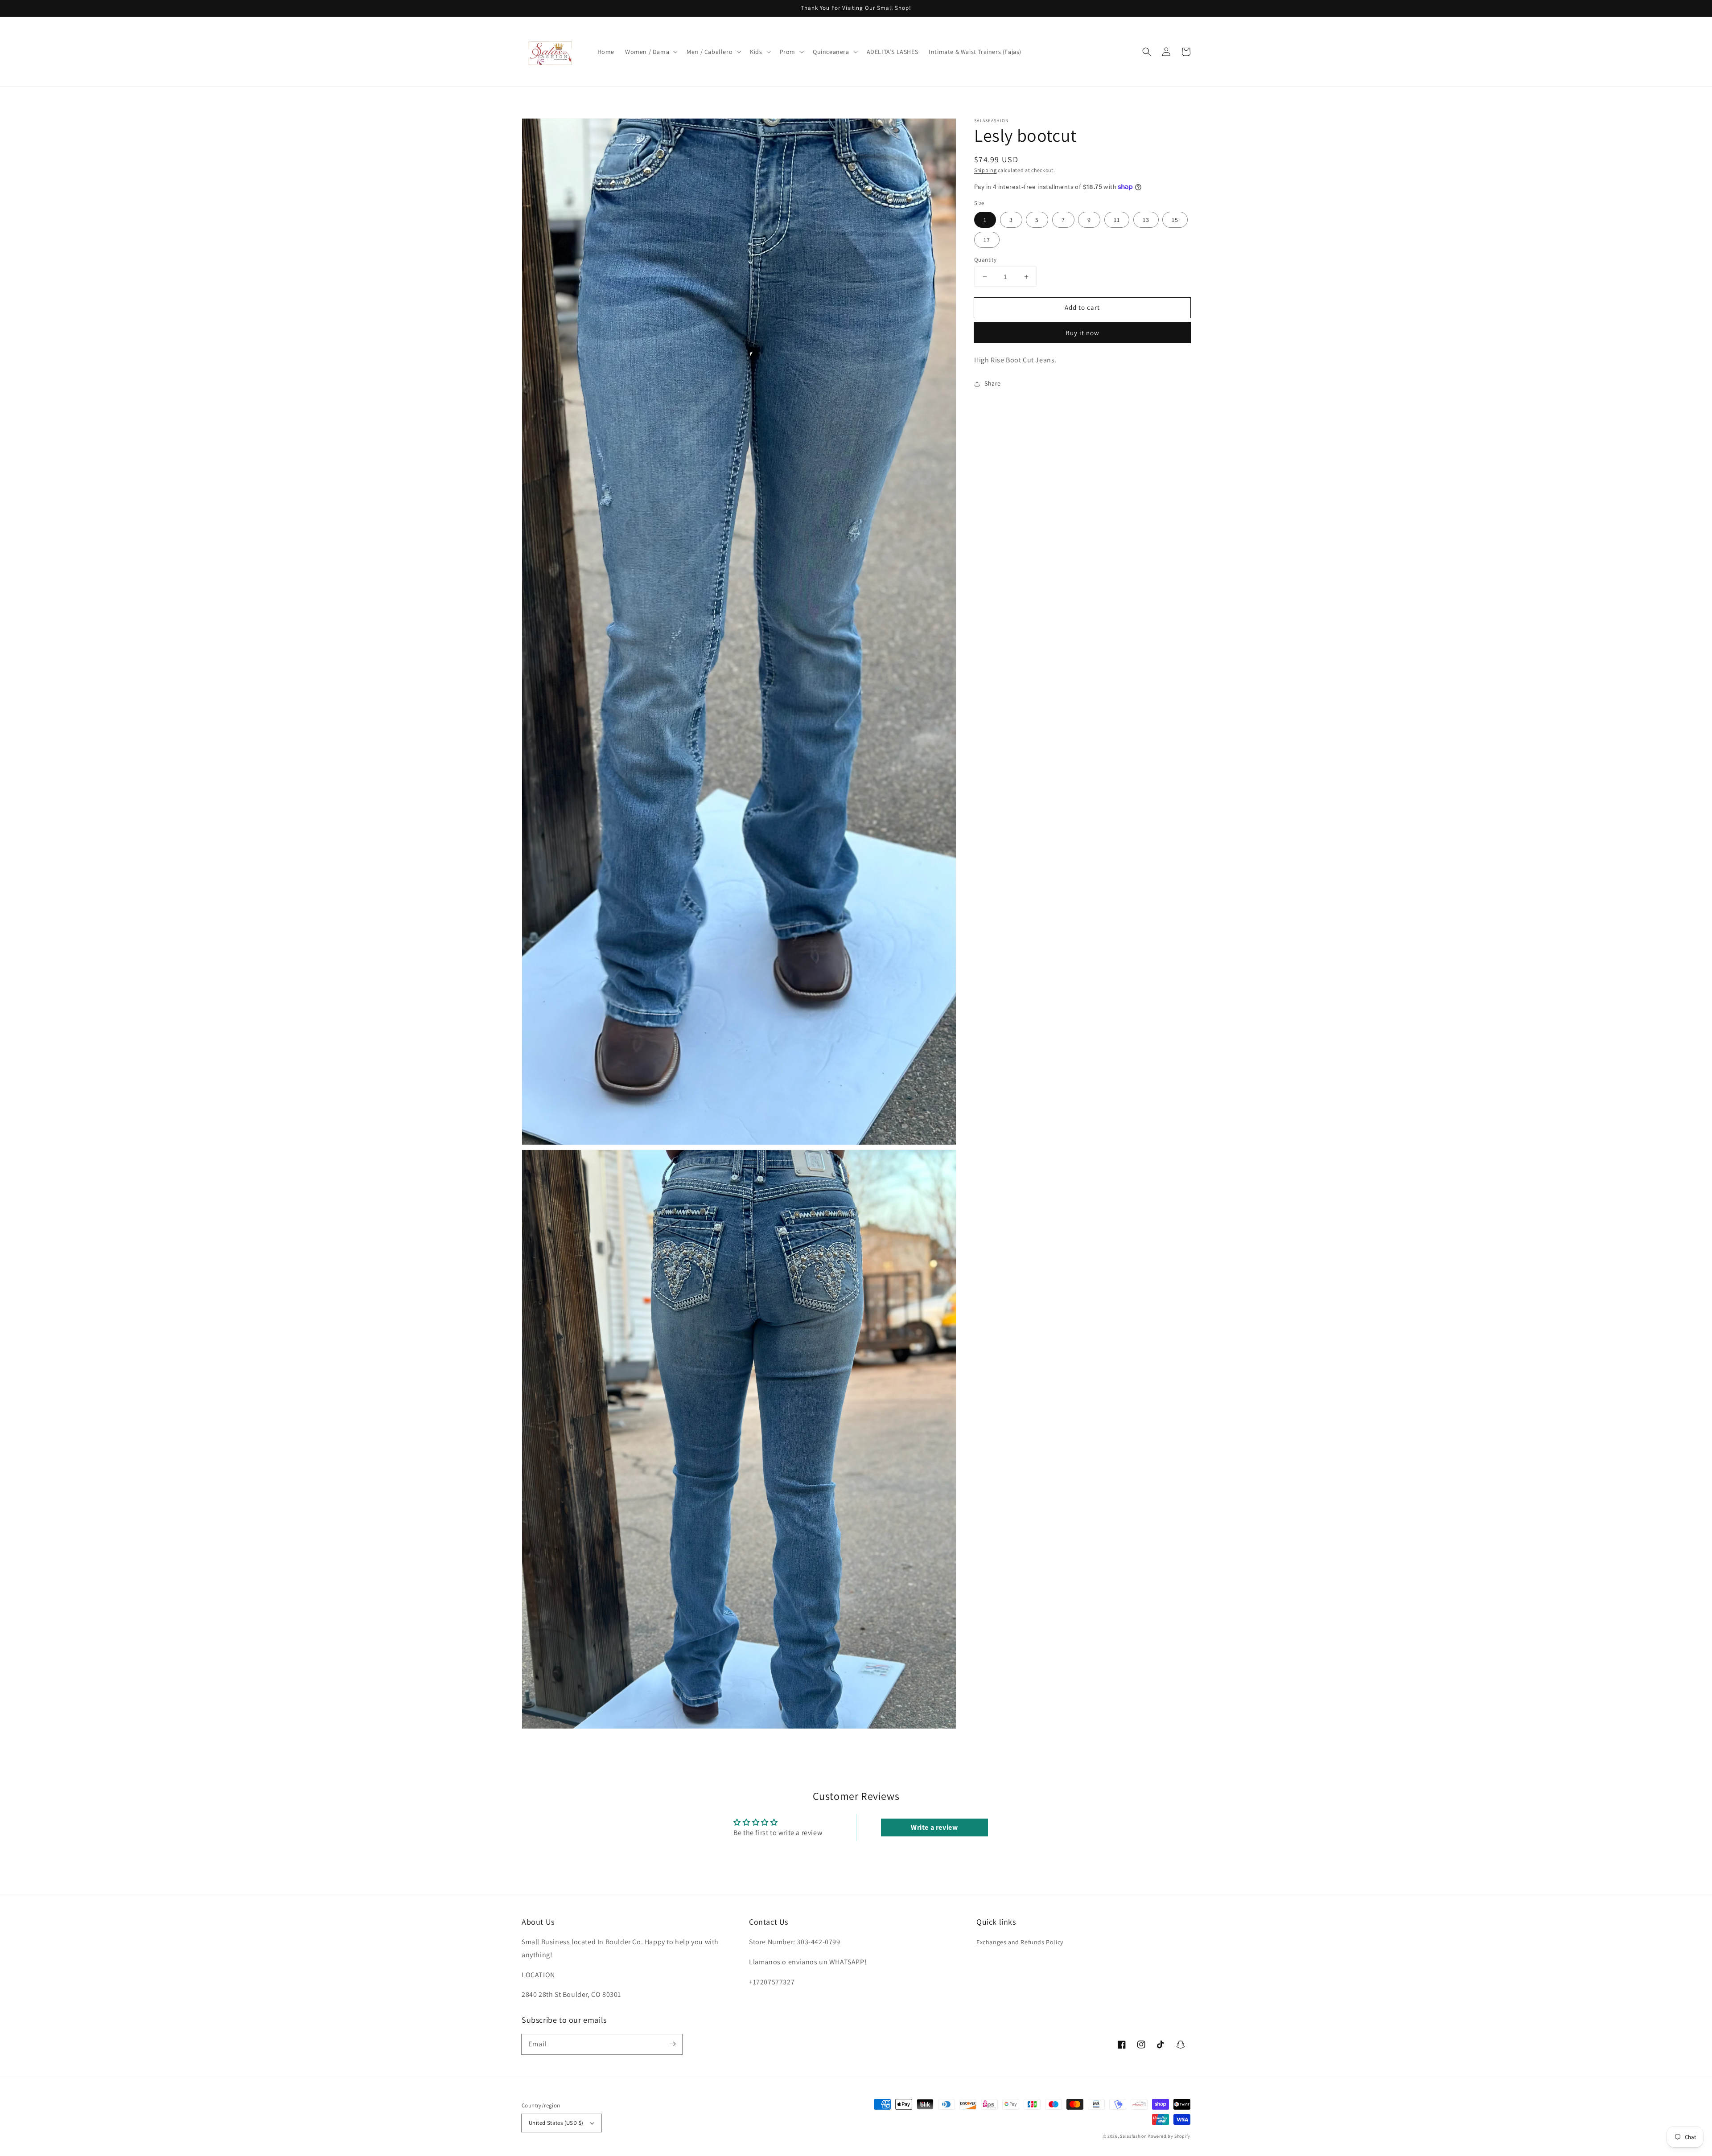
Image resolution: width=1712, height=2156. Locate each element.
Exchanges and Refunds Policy (1020, 1942)
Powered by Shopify (1169, 2136)
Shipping (986, 170)
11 (1117, 220)
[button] (650, 52)
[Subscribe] (672, 2044)
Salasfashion (1133, 2136)
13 (1146, 220)
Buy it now (1082, 333)
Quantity (985, 260)
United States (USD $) (556, 2123)
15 (1175, 220)
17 (987, 240)
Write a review (934, 1827)
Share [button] (993, 383)
